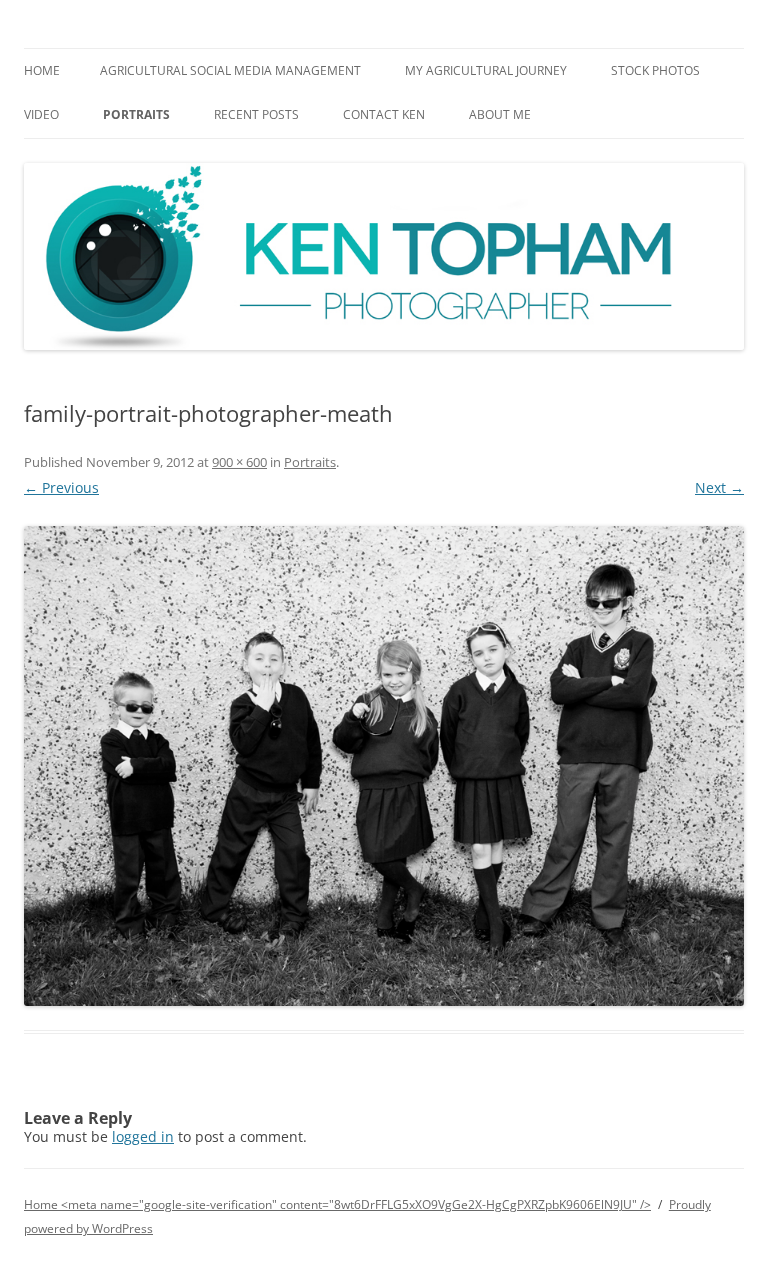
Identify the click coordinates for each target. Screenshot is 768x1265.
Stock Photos (655, 70)
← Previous (61, 487)
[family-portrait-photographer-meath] (384, 766)
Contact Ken (384, 114)
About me (500, 114)
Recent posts (256, 114)
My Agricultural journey (486, 70)
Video (41, 114)
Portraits (136, 114)
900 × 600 (239, 462)
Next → (719, 487)
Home (42, 70)
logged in (143, 1136)
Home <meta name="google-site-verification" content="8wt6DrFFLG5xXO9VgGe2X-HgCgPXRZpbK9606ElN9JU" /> (337, 1204)
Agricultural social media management (230, 70)
